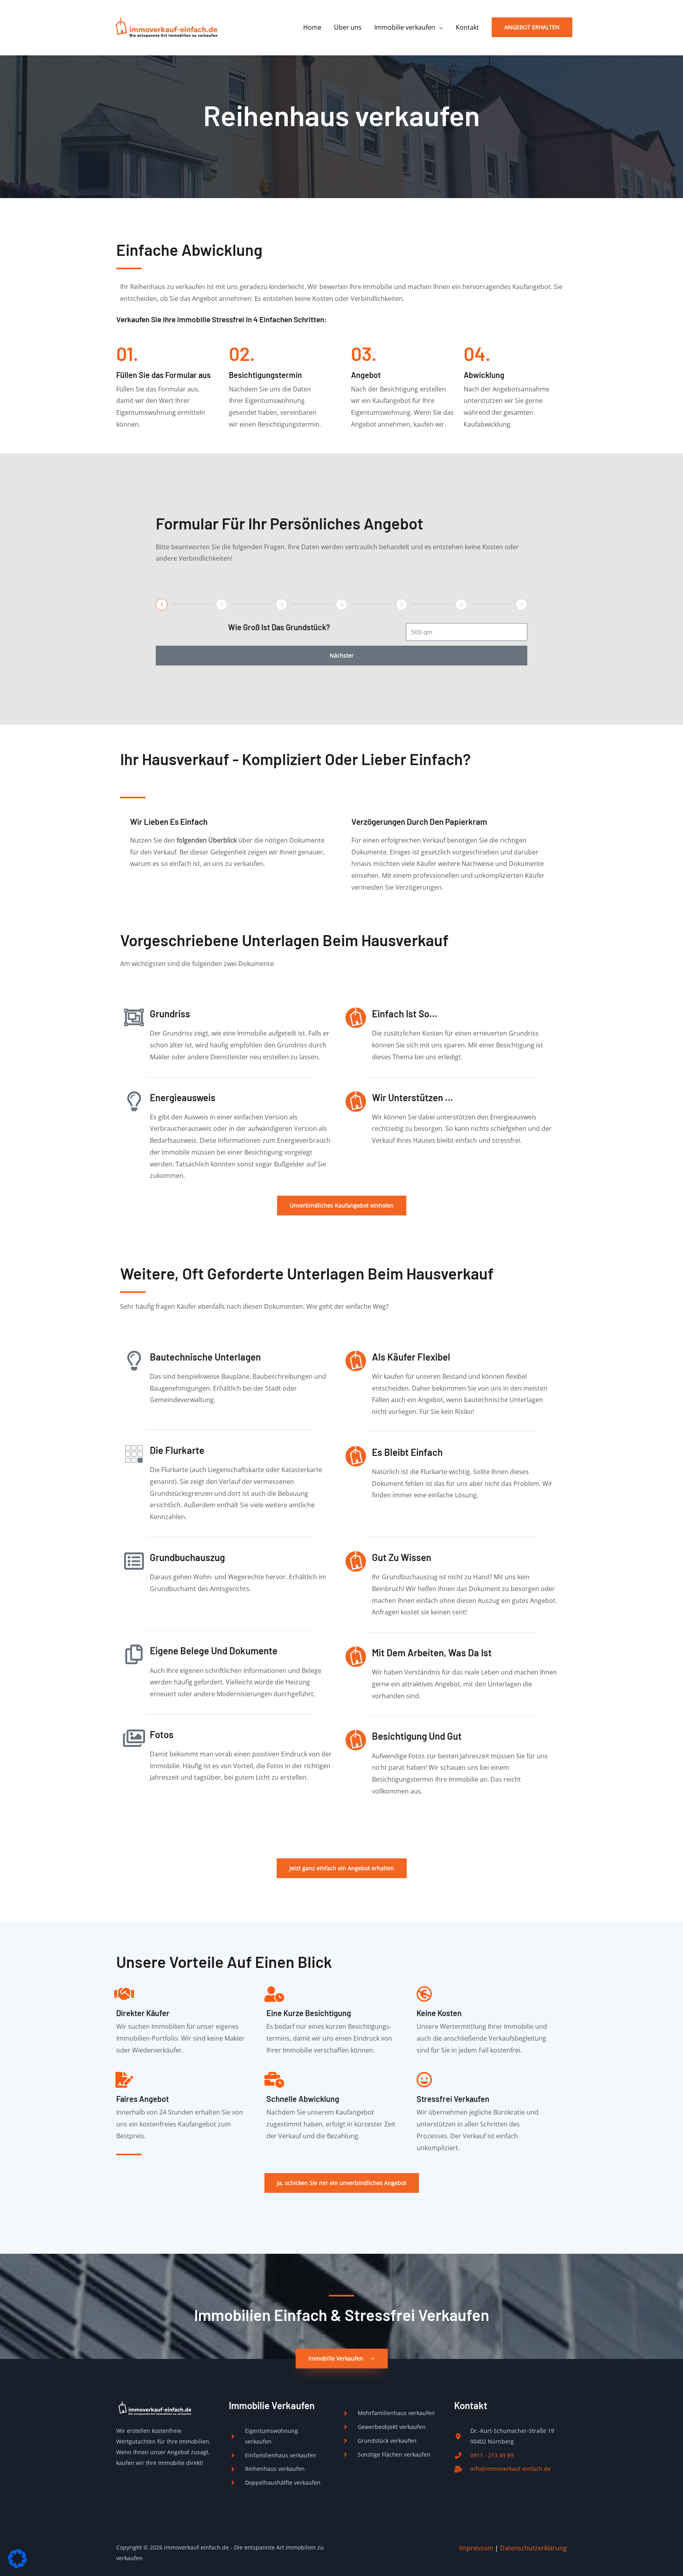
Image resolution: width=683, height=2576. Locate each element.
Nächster (342, 655)
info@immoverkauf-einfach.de (510, 2469)
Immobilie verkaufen (405, 27)
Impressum (476, 2548)
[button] (532, 27)
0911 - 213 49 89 (492, 2455)
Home (312, 27)
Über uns (348, 27)
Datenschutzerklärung (533, 2548)
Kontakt (467, 27)
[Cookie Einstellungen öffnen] (17, 2566)
